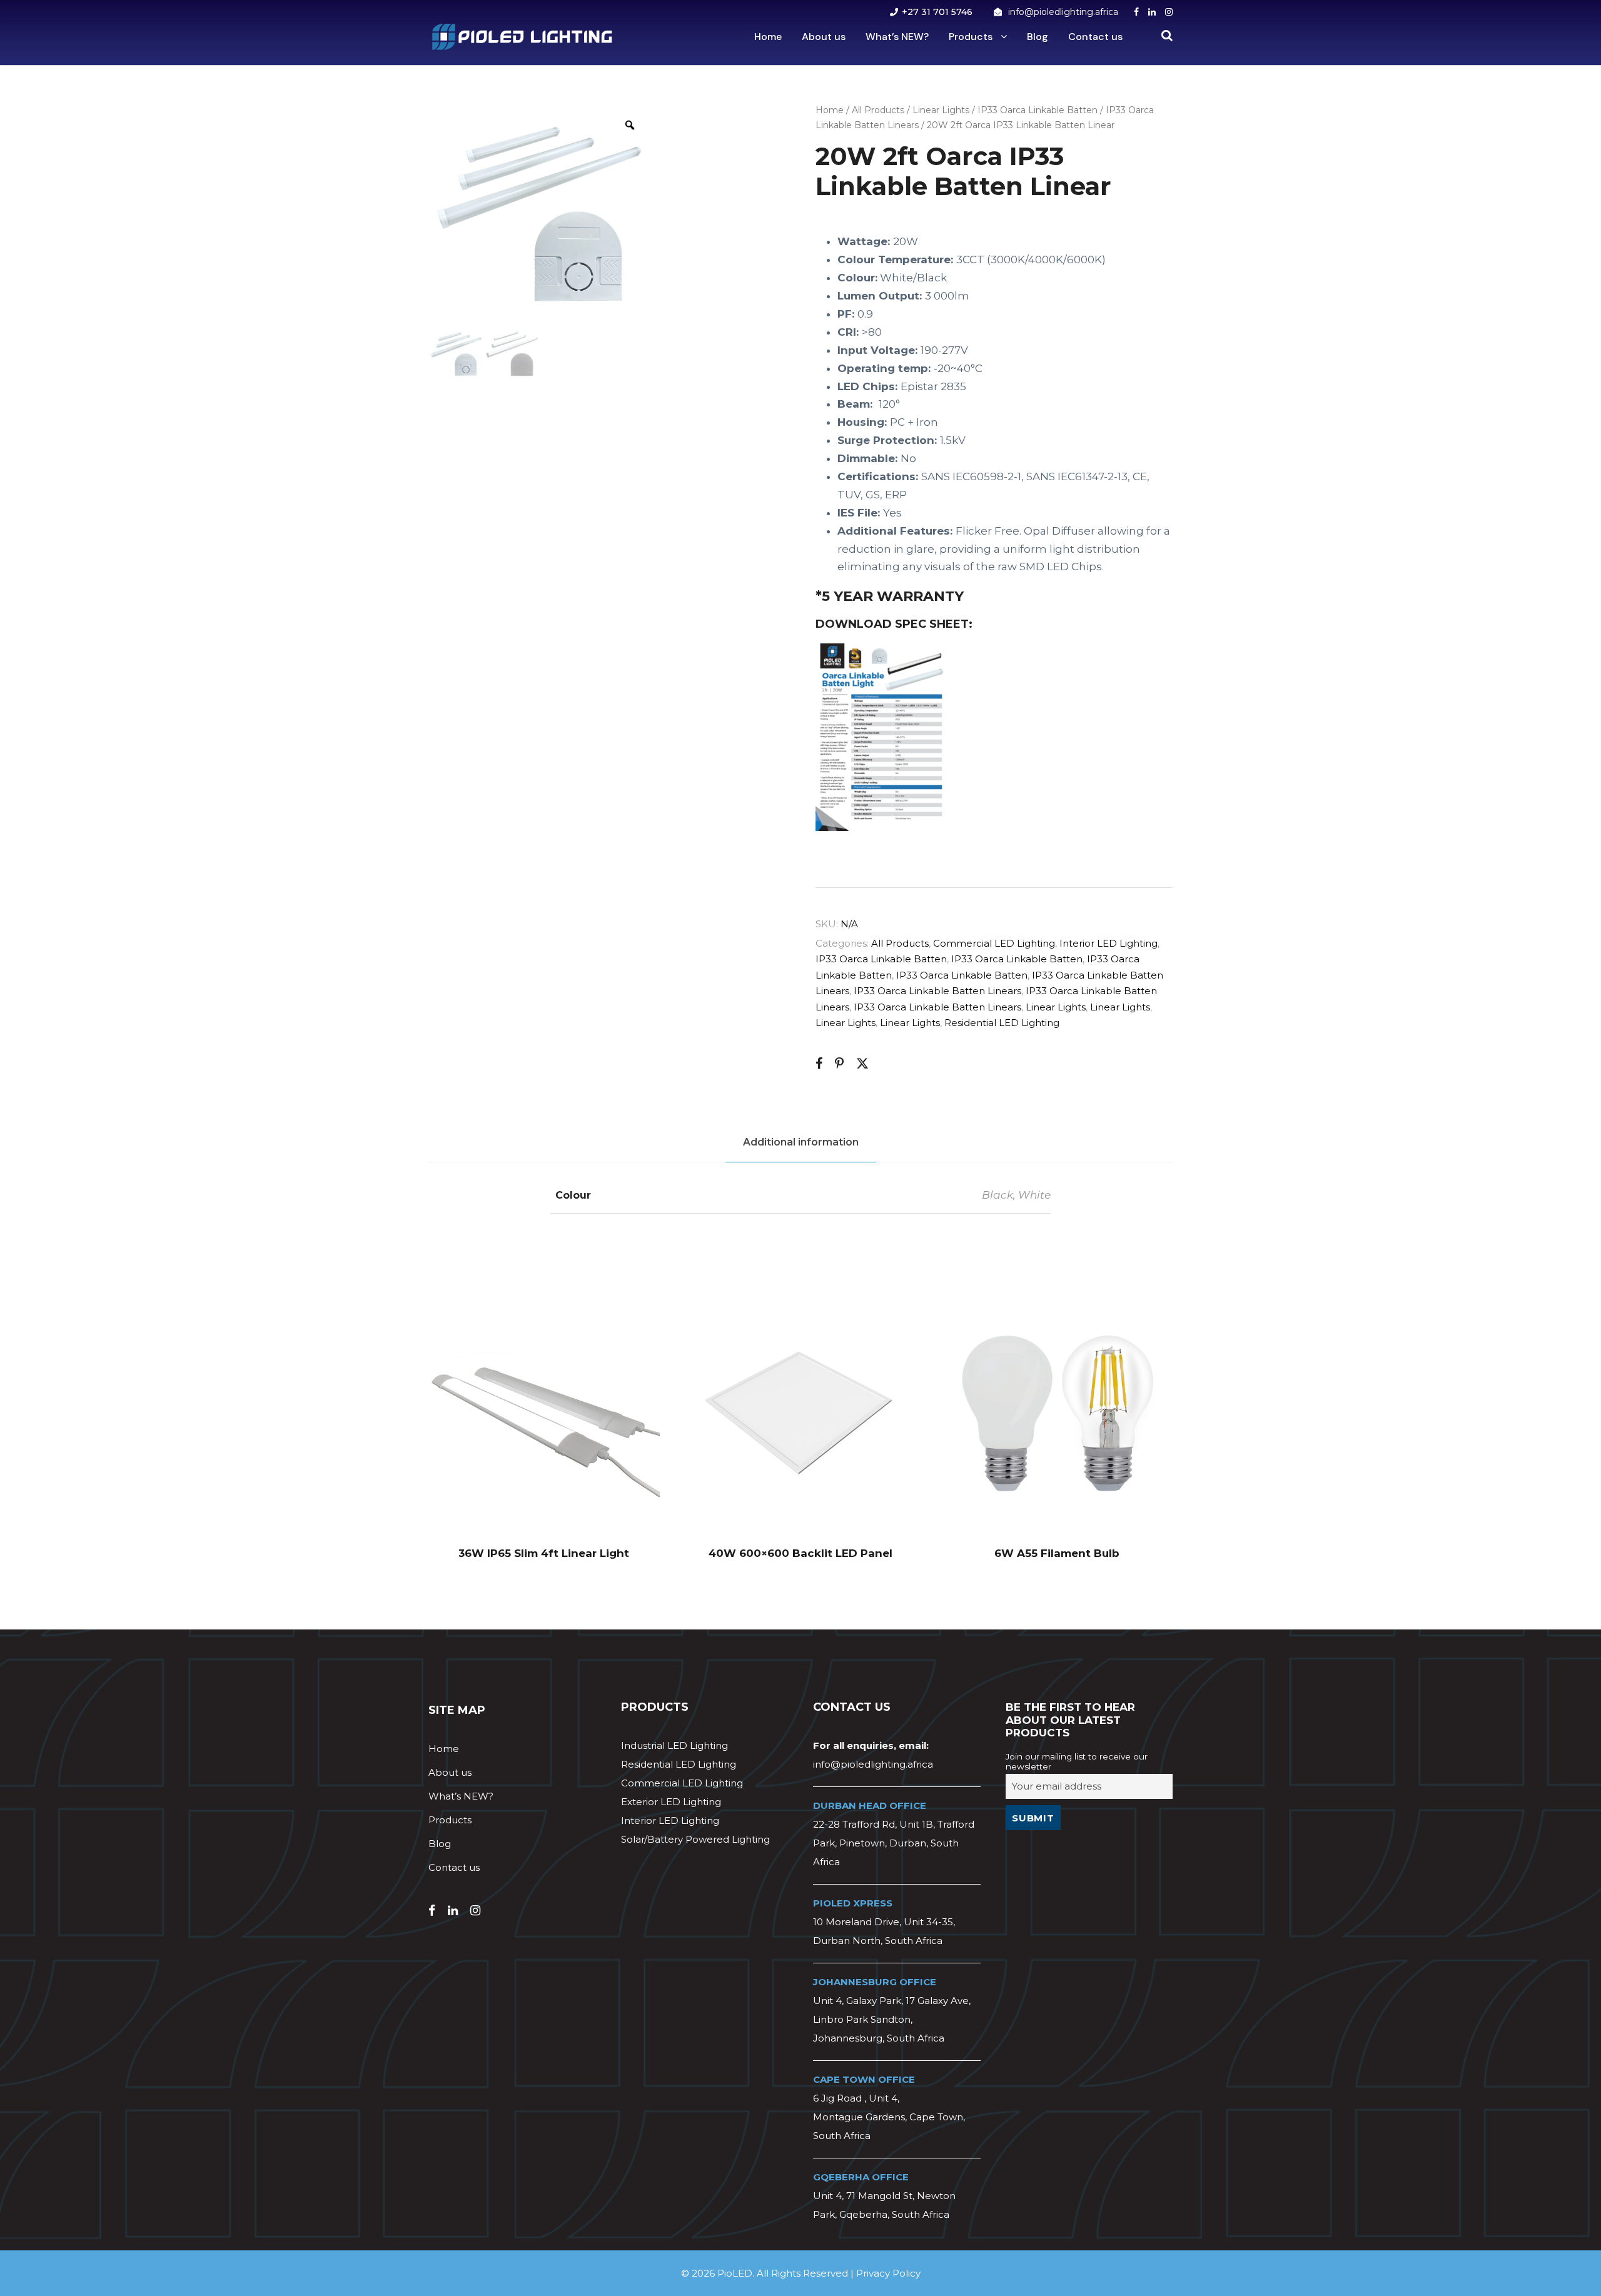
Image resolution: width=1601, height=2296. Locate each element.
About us (824, 37)
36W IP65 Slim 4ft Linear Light (544, 1553)
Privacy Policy (888, 2273)
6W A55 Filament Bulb (1057, 1553)
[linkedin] (1152, 12)
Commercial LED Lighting (994, 943)
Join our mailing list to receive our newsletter (1077, 1761)
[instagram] (1169, 12)
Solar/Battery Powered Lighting (695, 1839)
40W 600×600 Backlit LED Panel (800, 1553)
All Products (878, 110)
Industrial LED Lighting (674, 1745)
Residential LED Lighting (1002, 1023)
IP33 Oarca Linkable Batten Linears (937, 991)
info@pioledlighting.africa (1063, 12)
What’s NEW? (897, 37)
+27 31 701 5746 (937, 12)
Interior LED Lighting (1109, 943)
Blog (1038, 37)
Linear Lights (941, 110)
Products (971, 37)
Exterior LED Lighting (671, 1802)
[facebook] (1136, 12)
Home (768, 37)
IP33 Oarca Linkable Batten (1038, 110)
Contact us (1095, 37)
